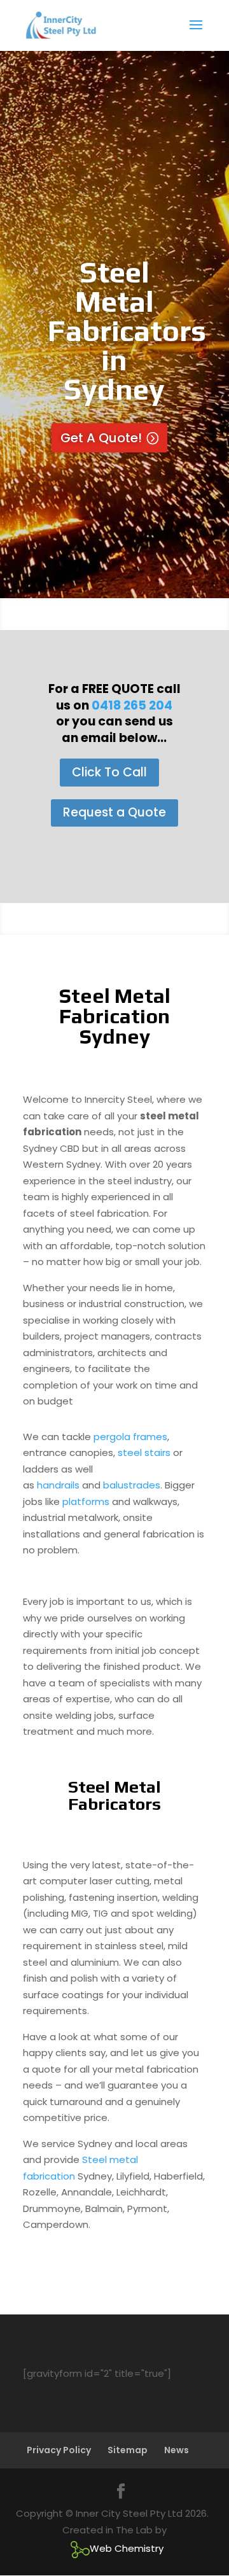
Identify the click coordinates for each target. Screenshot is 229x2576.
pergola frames (130, 1437)
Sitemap (128, 2450)
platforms (86, 1501)
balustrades (132, 1485)
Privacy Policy (59, 2450)
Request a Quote (114, 812)
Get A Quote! (101, 438)
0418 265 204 (132, 705)
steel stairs (144, 1452)
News (177, 2450)
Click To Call (109, 772)
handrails (58, 1485)
